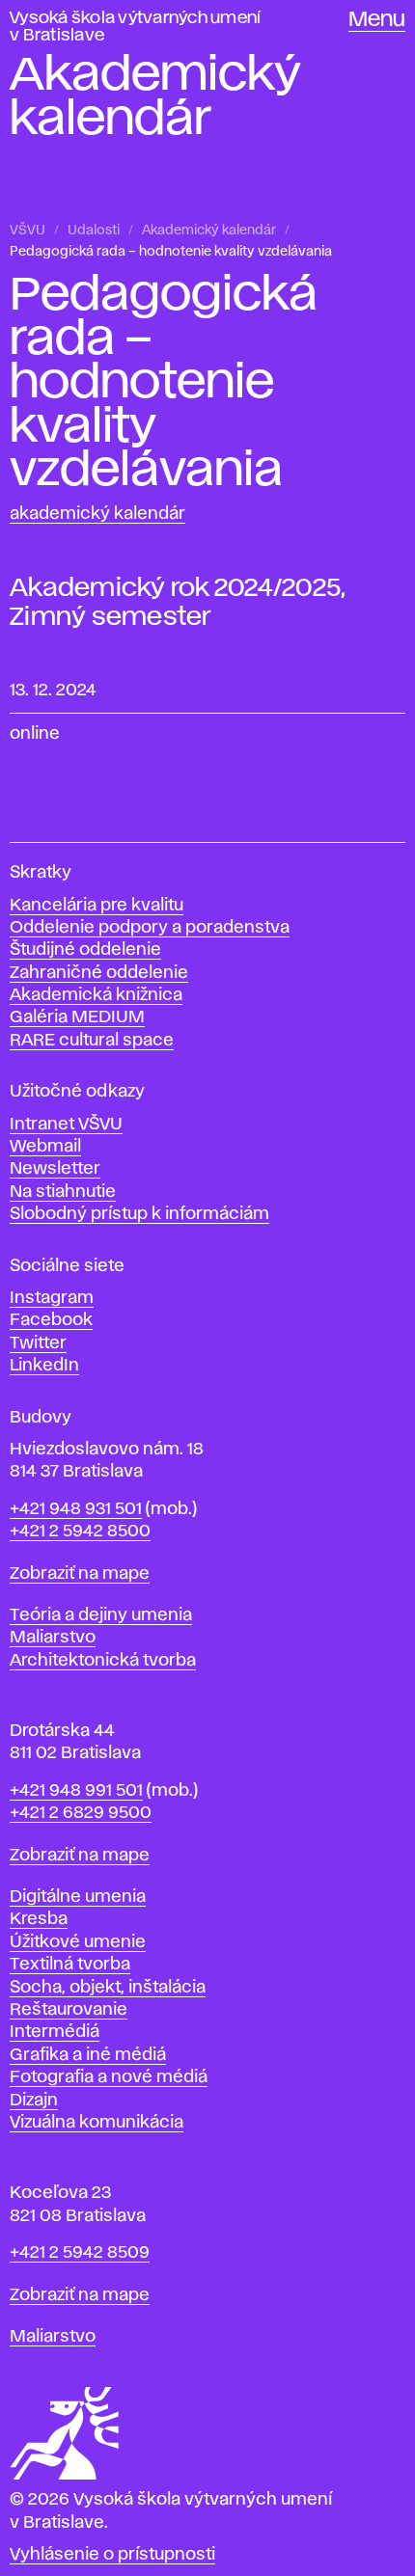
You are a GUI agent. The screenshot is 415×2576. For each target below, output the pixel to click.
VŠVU (28, 230)
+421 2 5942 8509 (80, 2253)
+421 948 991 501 (76, 1791)
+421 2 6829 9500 (81, 1813)
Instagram (52, 1298)
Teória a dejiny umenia (101, 1615)
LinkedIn (44, 1366)
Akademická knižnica (96, 995)
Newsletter (55, 1169)
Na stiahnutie (63, 1192)
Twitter (38, 1343)
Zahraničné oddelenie (99, 973)
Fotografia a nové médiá (109, 2077)
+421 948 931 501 (76, 1509)
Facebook (51, 1320)
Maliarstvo (53, 1638)
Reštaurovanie (69, 2010)
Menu (377, 20)
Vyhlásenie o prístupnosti (112, 2555)
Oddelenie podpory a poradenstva (150, 928)
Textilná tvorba (70, 1965)
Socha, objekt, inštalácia (108, 1988)
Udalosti (94, 230)
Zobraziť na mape (80, 1574)
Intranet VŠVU (66, 1125)
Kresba (39, 1919)
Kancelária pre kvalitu (97, 906)
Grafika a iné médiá (88, 2055)
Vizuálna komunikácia (97, 2123)
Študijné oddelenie (85, 950)
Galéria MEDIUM (77, 1017)
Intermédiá (55, 2032)
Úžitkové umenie (78, 1942)
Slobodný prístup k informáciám (139, 1214)
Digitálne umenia (78, 1897)
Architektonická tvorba (103, 1661)
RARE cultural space (92, 1041)
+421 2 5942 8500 (80, 1532)
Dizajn (34, 2101)
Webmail (45, 1147)
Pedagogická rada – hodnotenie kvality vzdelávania (171, 252)
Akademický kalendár (209, 230)
